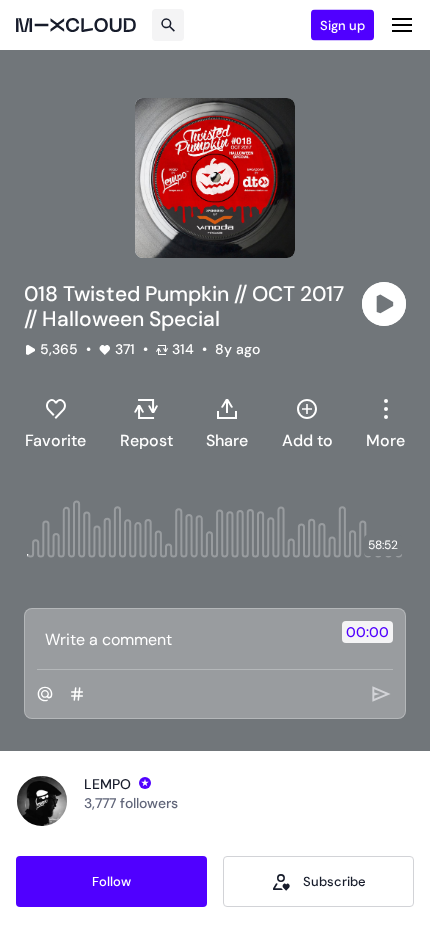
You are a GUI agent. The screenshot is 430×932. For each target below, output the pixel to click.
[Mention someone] (45, 694)
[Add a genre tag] (77, 694)
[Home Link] (76, 25)
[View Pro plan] (145, 783)
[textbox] (181, 639)
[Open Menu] (402, 25)
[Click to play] (384, 304)
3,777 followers (131, 803)
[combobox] (385, 423)
